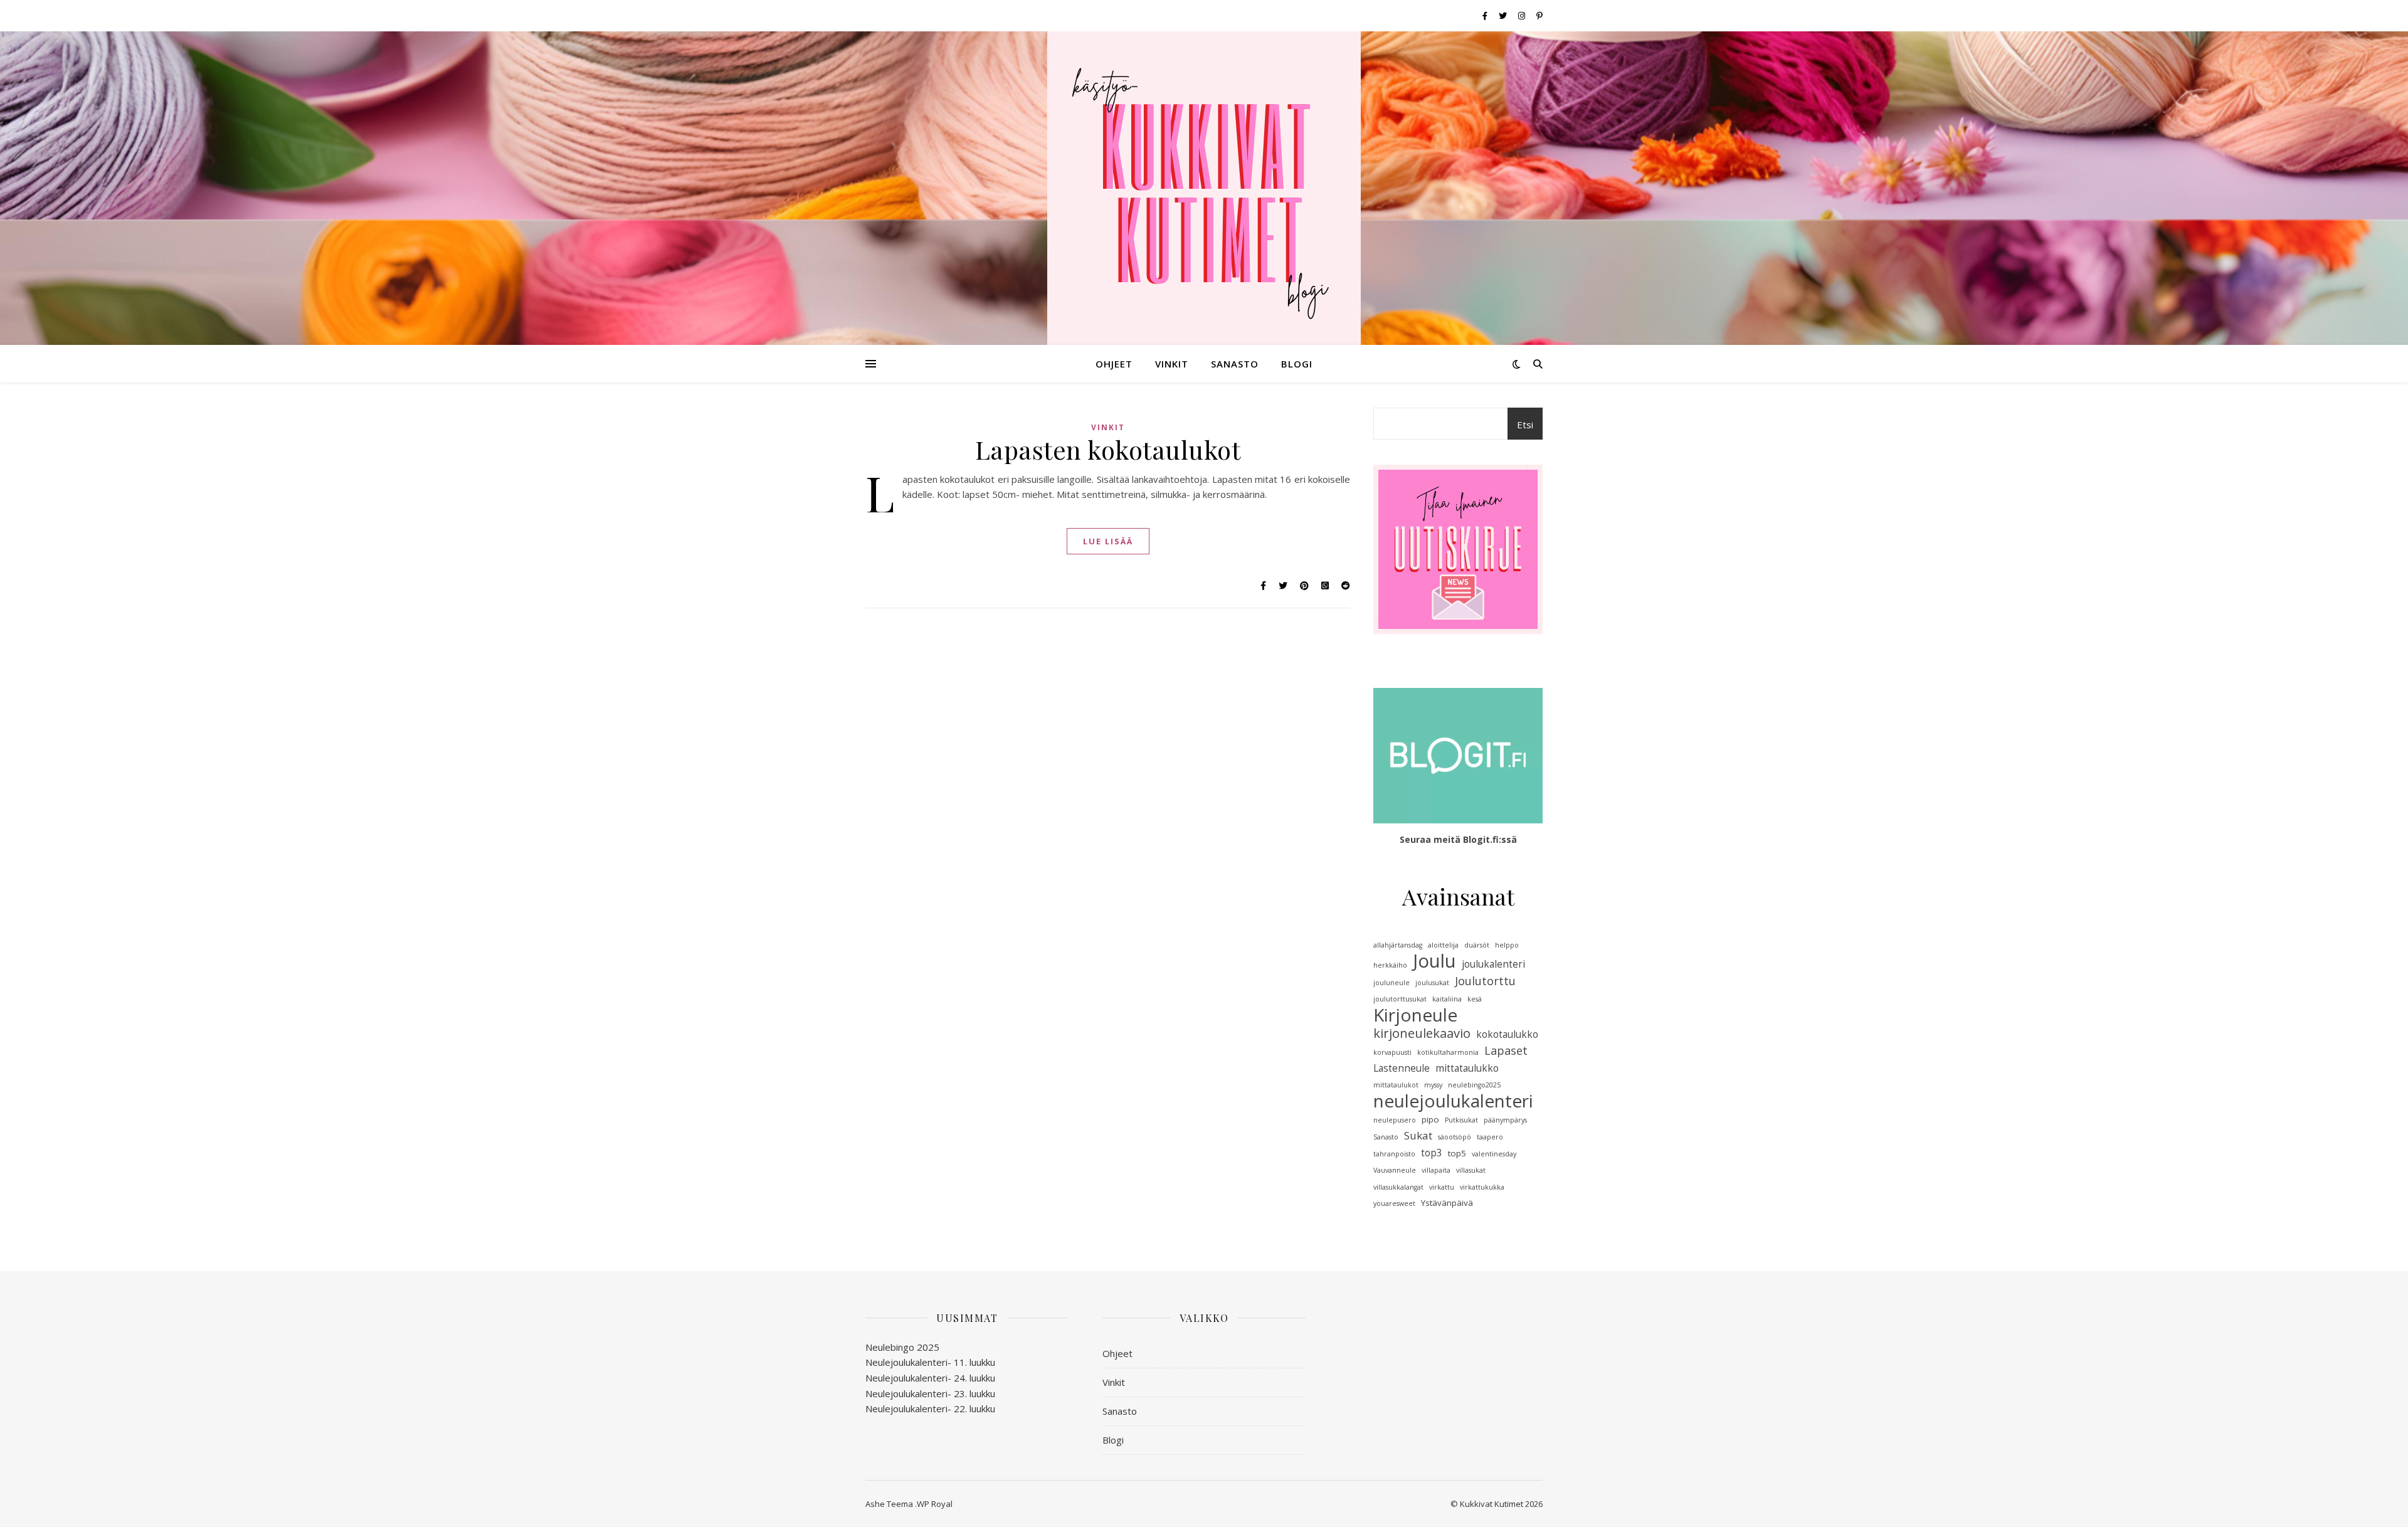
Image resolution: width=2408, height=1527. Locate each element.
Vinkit (1172, 364)
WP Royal (935, 1504)
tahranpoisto (1394, 1154)
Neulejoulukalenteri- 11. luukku (930, 1362)
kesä (1475, 999)
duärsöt (1477, 945)
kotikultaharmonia (1448, 1052)
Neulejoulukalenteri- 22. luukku (930, 1408)
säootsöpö (1455, 1137)
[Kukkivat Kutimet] (1204, 188)
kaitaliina (1447, 999)
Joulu (1434, 961)
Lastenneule (1402, 1068)
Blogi (1297, 364)
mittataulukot (1396, 1085)
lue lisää (1108, 541)
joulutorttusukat (1400, 999)
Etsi (1525, 425)
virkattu (1442, 1187)
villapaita (1436, 1170)
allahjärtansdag (1398, 945)
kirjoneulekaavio (1422, 1033)
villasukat (1471, 1170)
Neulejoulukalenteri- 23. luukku (930, 1393)
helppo (1507, 945)
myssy (1433, 1085)
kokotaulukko (1507, 1034)
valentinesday (1494, 1154)
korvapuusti (1392, 1052)
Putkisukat (1461, 1120)
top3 (1432, 1153)
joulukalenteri (1493, 964)
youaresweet (1394, 1203)
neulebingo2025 (1474, 1085)
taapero (1490, 1137)
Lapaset (1506, 1050)
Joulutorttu (1485, 981)
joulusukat (1432, 983)
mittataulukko (1467, 1068)
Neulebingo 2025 (902, 1347)
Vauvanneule (1395, 1170)
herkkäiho (1390, 965)
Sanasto (1235, 364)
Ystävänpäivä (1447, 1203)
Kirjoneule (1415, 1015)
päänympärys (1505, 1120)
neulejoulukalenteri (1453, 1101)
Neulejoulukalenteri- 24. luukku (930, 1378)
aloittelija (1443, 945)
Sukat (1418, 1135)
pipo (1430, 1119)
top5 (1457, 1153)
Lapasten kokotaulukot (1108, 449)
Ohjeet (1114, 364)
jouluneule (1391, 983)
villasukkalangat (1398, 1187)
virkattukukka (1482, 1187)
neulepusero (1395, 1120)
